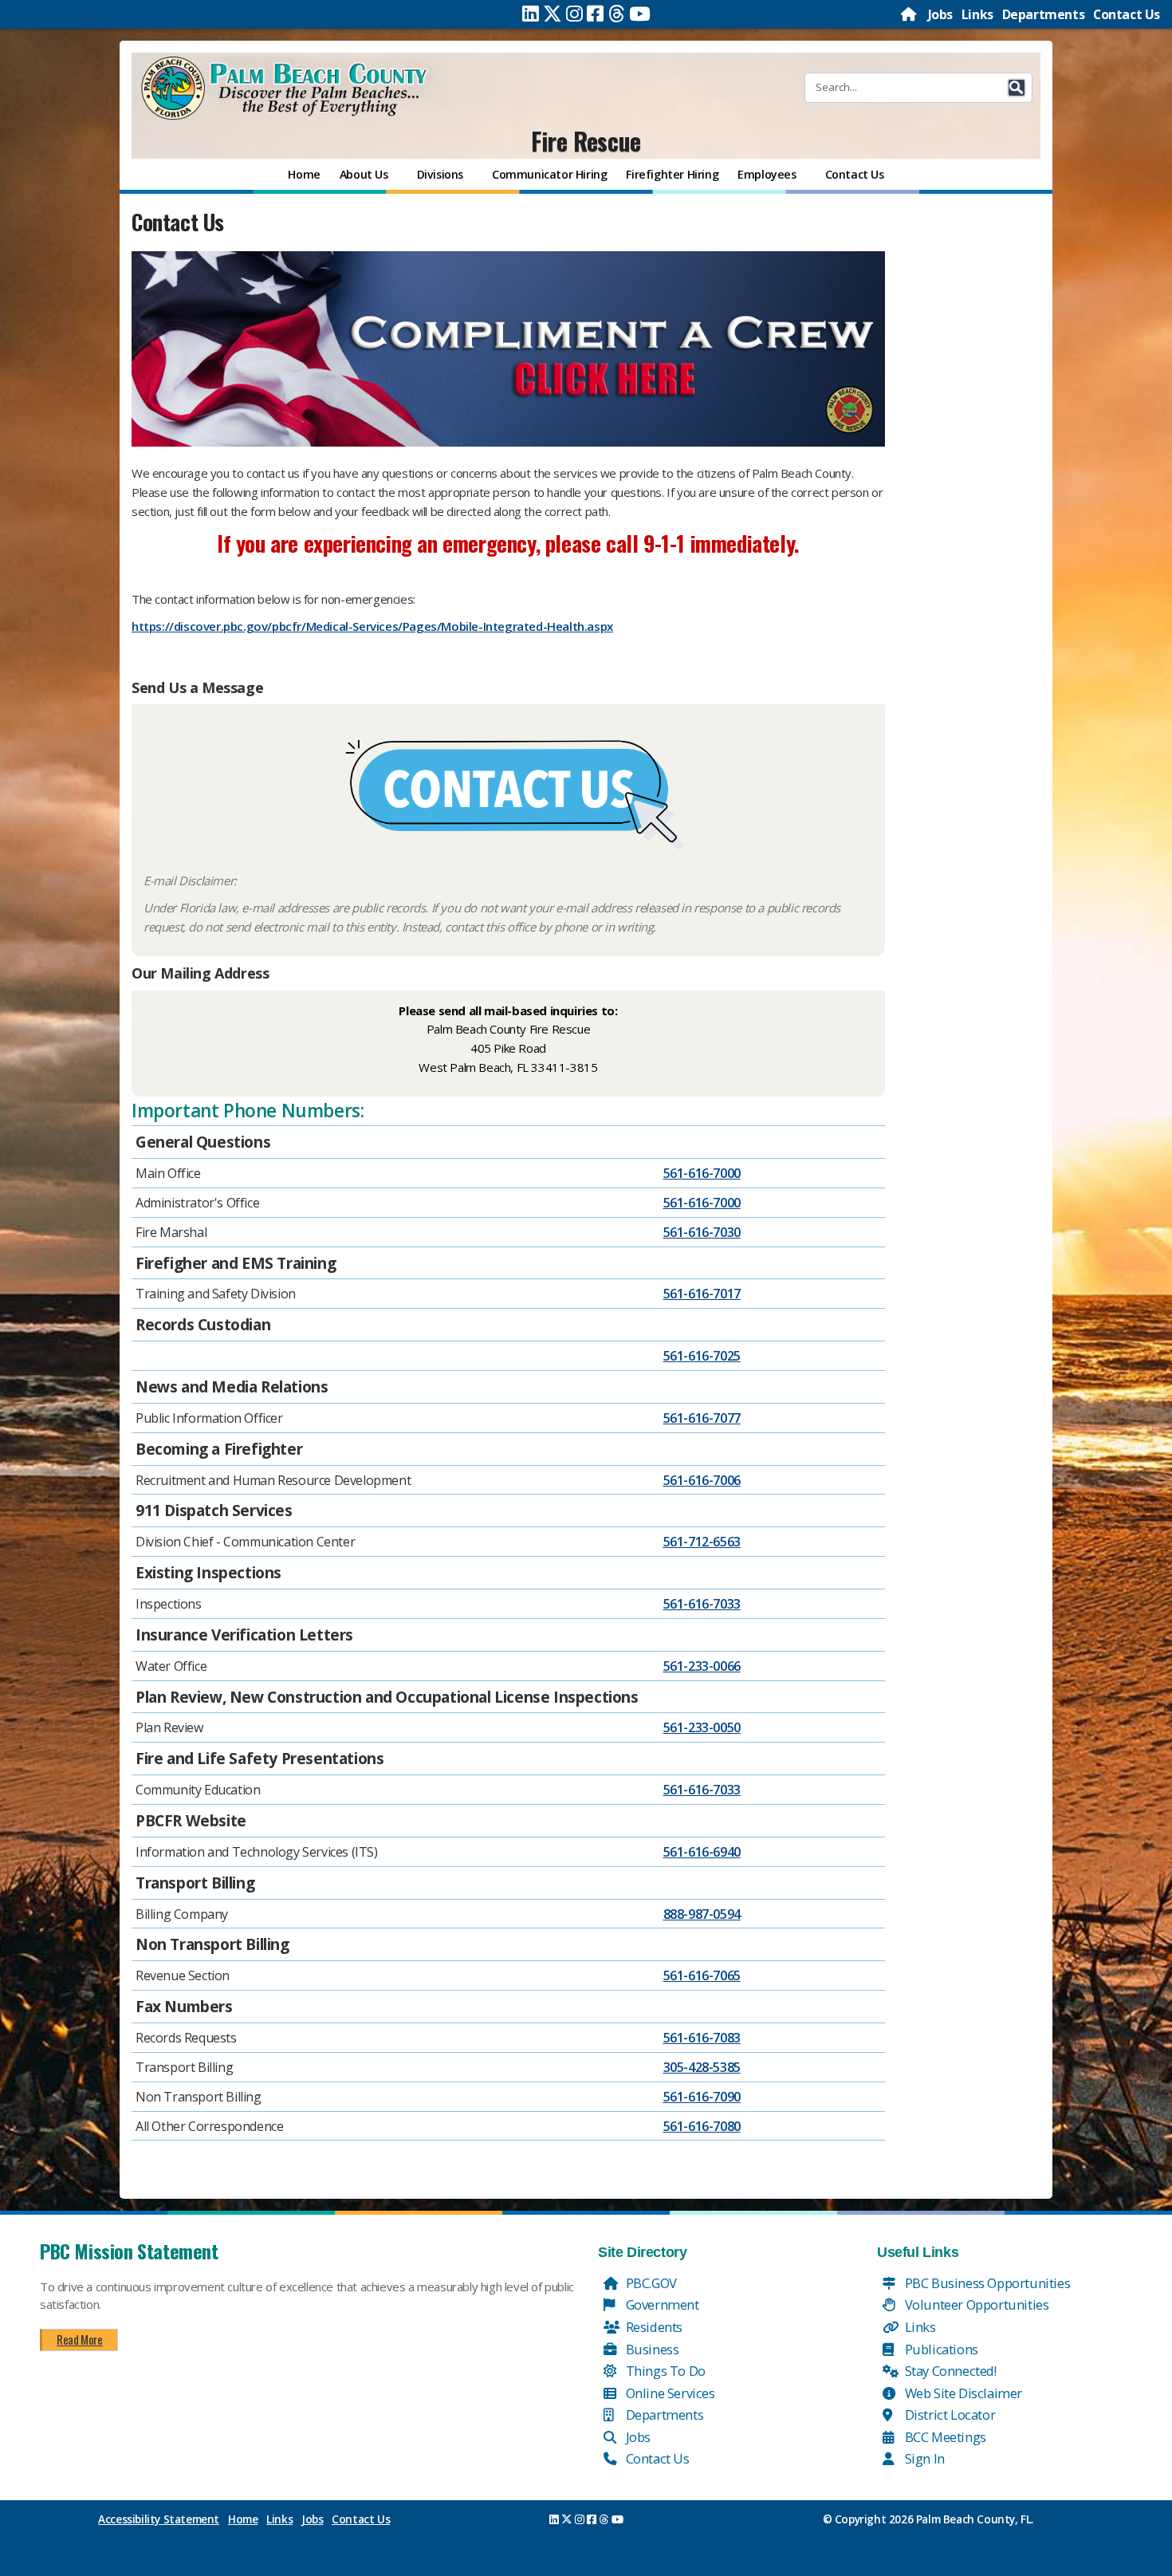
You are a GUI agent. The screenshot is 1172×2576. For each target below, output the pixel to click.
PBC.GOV (650, 2283)
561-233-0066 (702, 1666)
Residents (653, 2327)
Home (243, 2519)
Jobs (940, 14)
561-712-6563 (702, 1542)
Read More (79, 2339)
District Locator (948, 2415)
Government (661, 2304)
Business (651, 2349)
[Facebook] (595, 14)
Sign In (923, 2458)
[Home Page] (910, 14)
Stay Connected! (949, 2371)
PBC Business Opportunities (986, 2283)
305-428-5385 (702, 2067)
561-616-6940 (702, 1852)
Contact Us (1127, 14)
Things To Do (664, 2371)
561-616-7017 (702, 1294)
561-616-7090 (702, 2097)
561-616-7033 (702, 1604)
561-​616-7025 (702, 1356)
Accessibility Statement (159, 2519)
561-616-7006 (702, 1480)
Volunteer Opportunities (975, 2304)
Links (977, 14)
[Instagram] (574, 14)
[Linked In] (531, 14)
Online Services (669, 2393)
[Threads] (617, 14)
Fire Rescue (586, 141)
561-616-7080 (702, 2126)
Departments (1044, 14)
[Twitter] (553, 14)
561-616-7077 (702, 1418)
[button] (1017, 88)
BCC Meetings (944, 2437)
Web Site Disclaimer (962, 2393)
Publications (940, 2349)
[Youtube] (640, 14)
